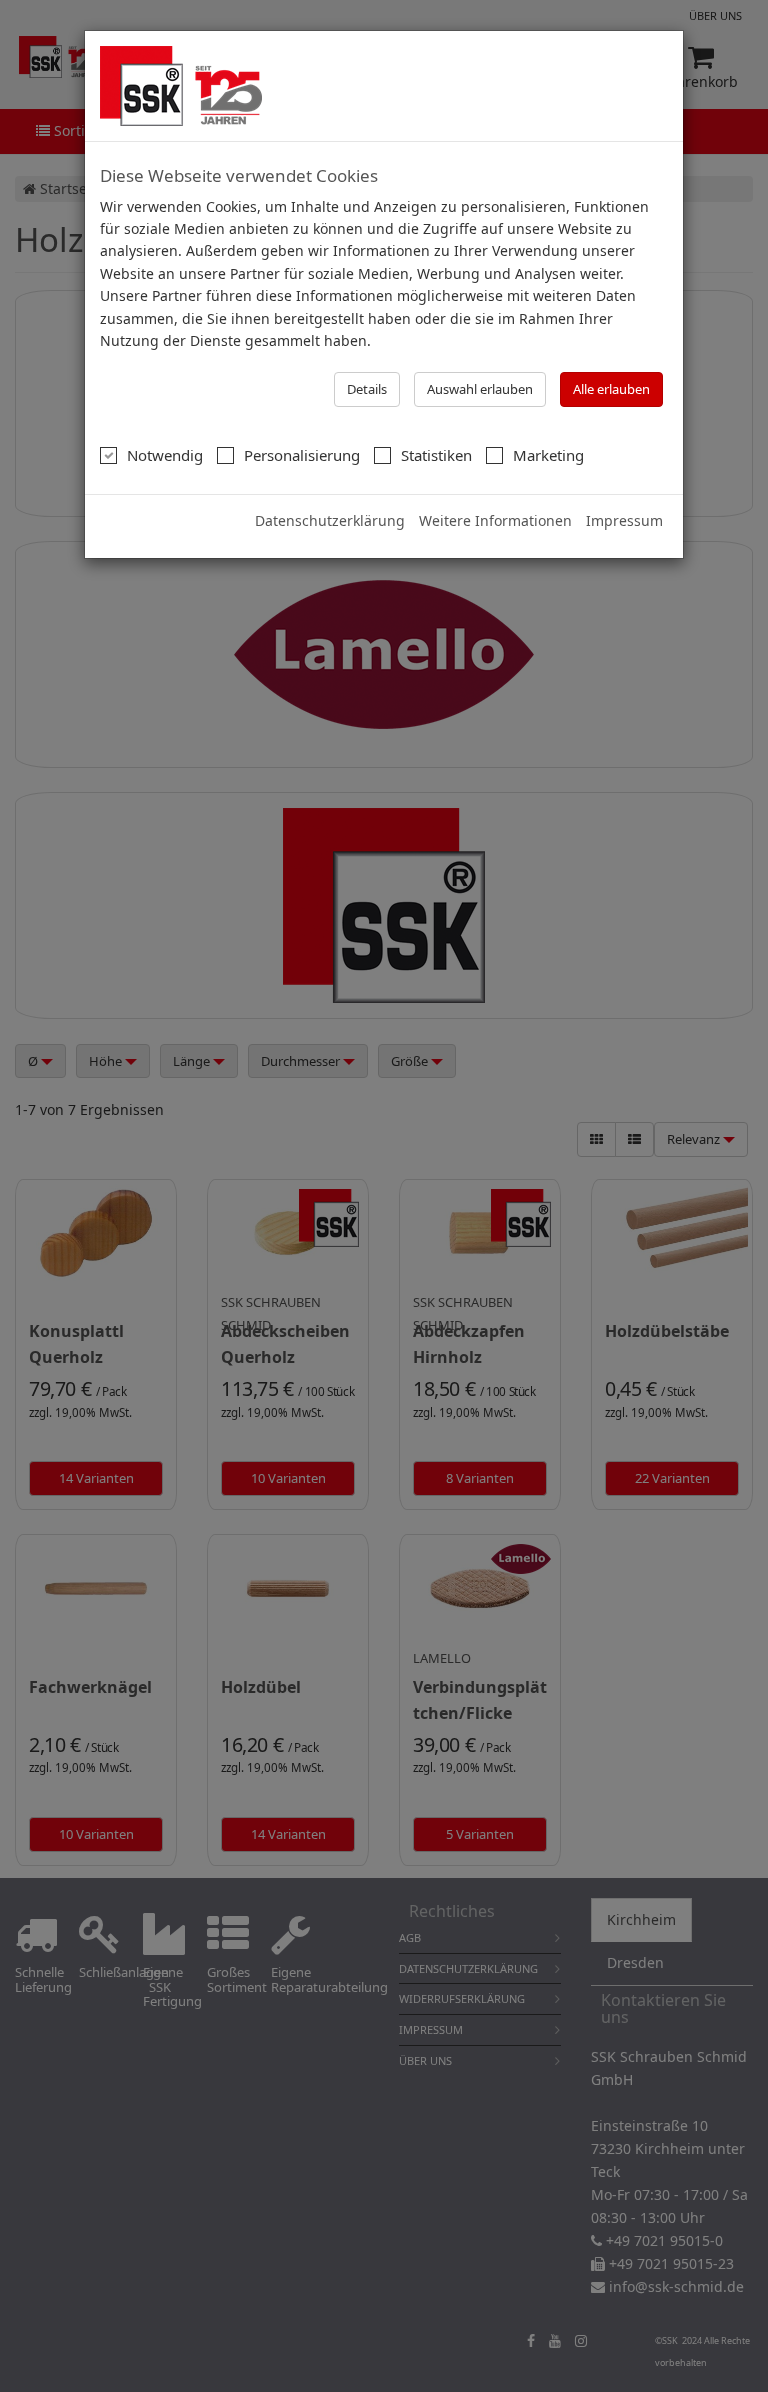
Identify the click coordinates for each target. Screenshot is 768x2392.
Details (367, 389)
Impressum (624, 520)
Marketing (548, 455)
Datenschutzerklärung (330, 520)
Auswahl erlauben (480, 389)
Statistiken (436, 455)
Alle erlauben (611, 389)
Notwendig (165, 455)
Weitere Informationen (495, 520)
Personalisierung (302, 455)
